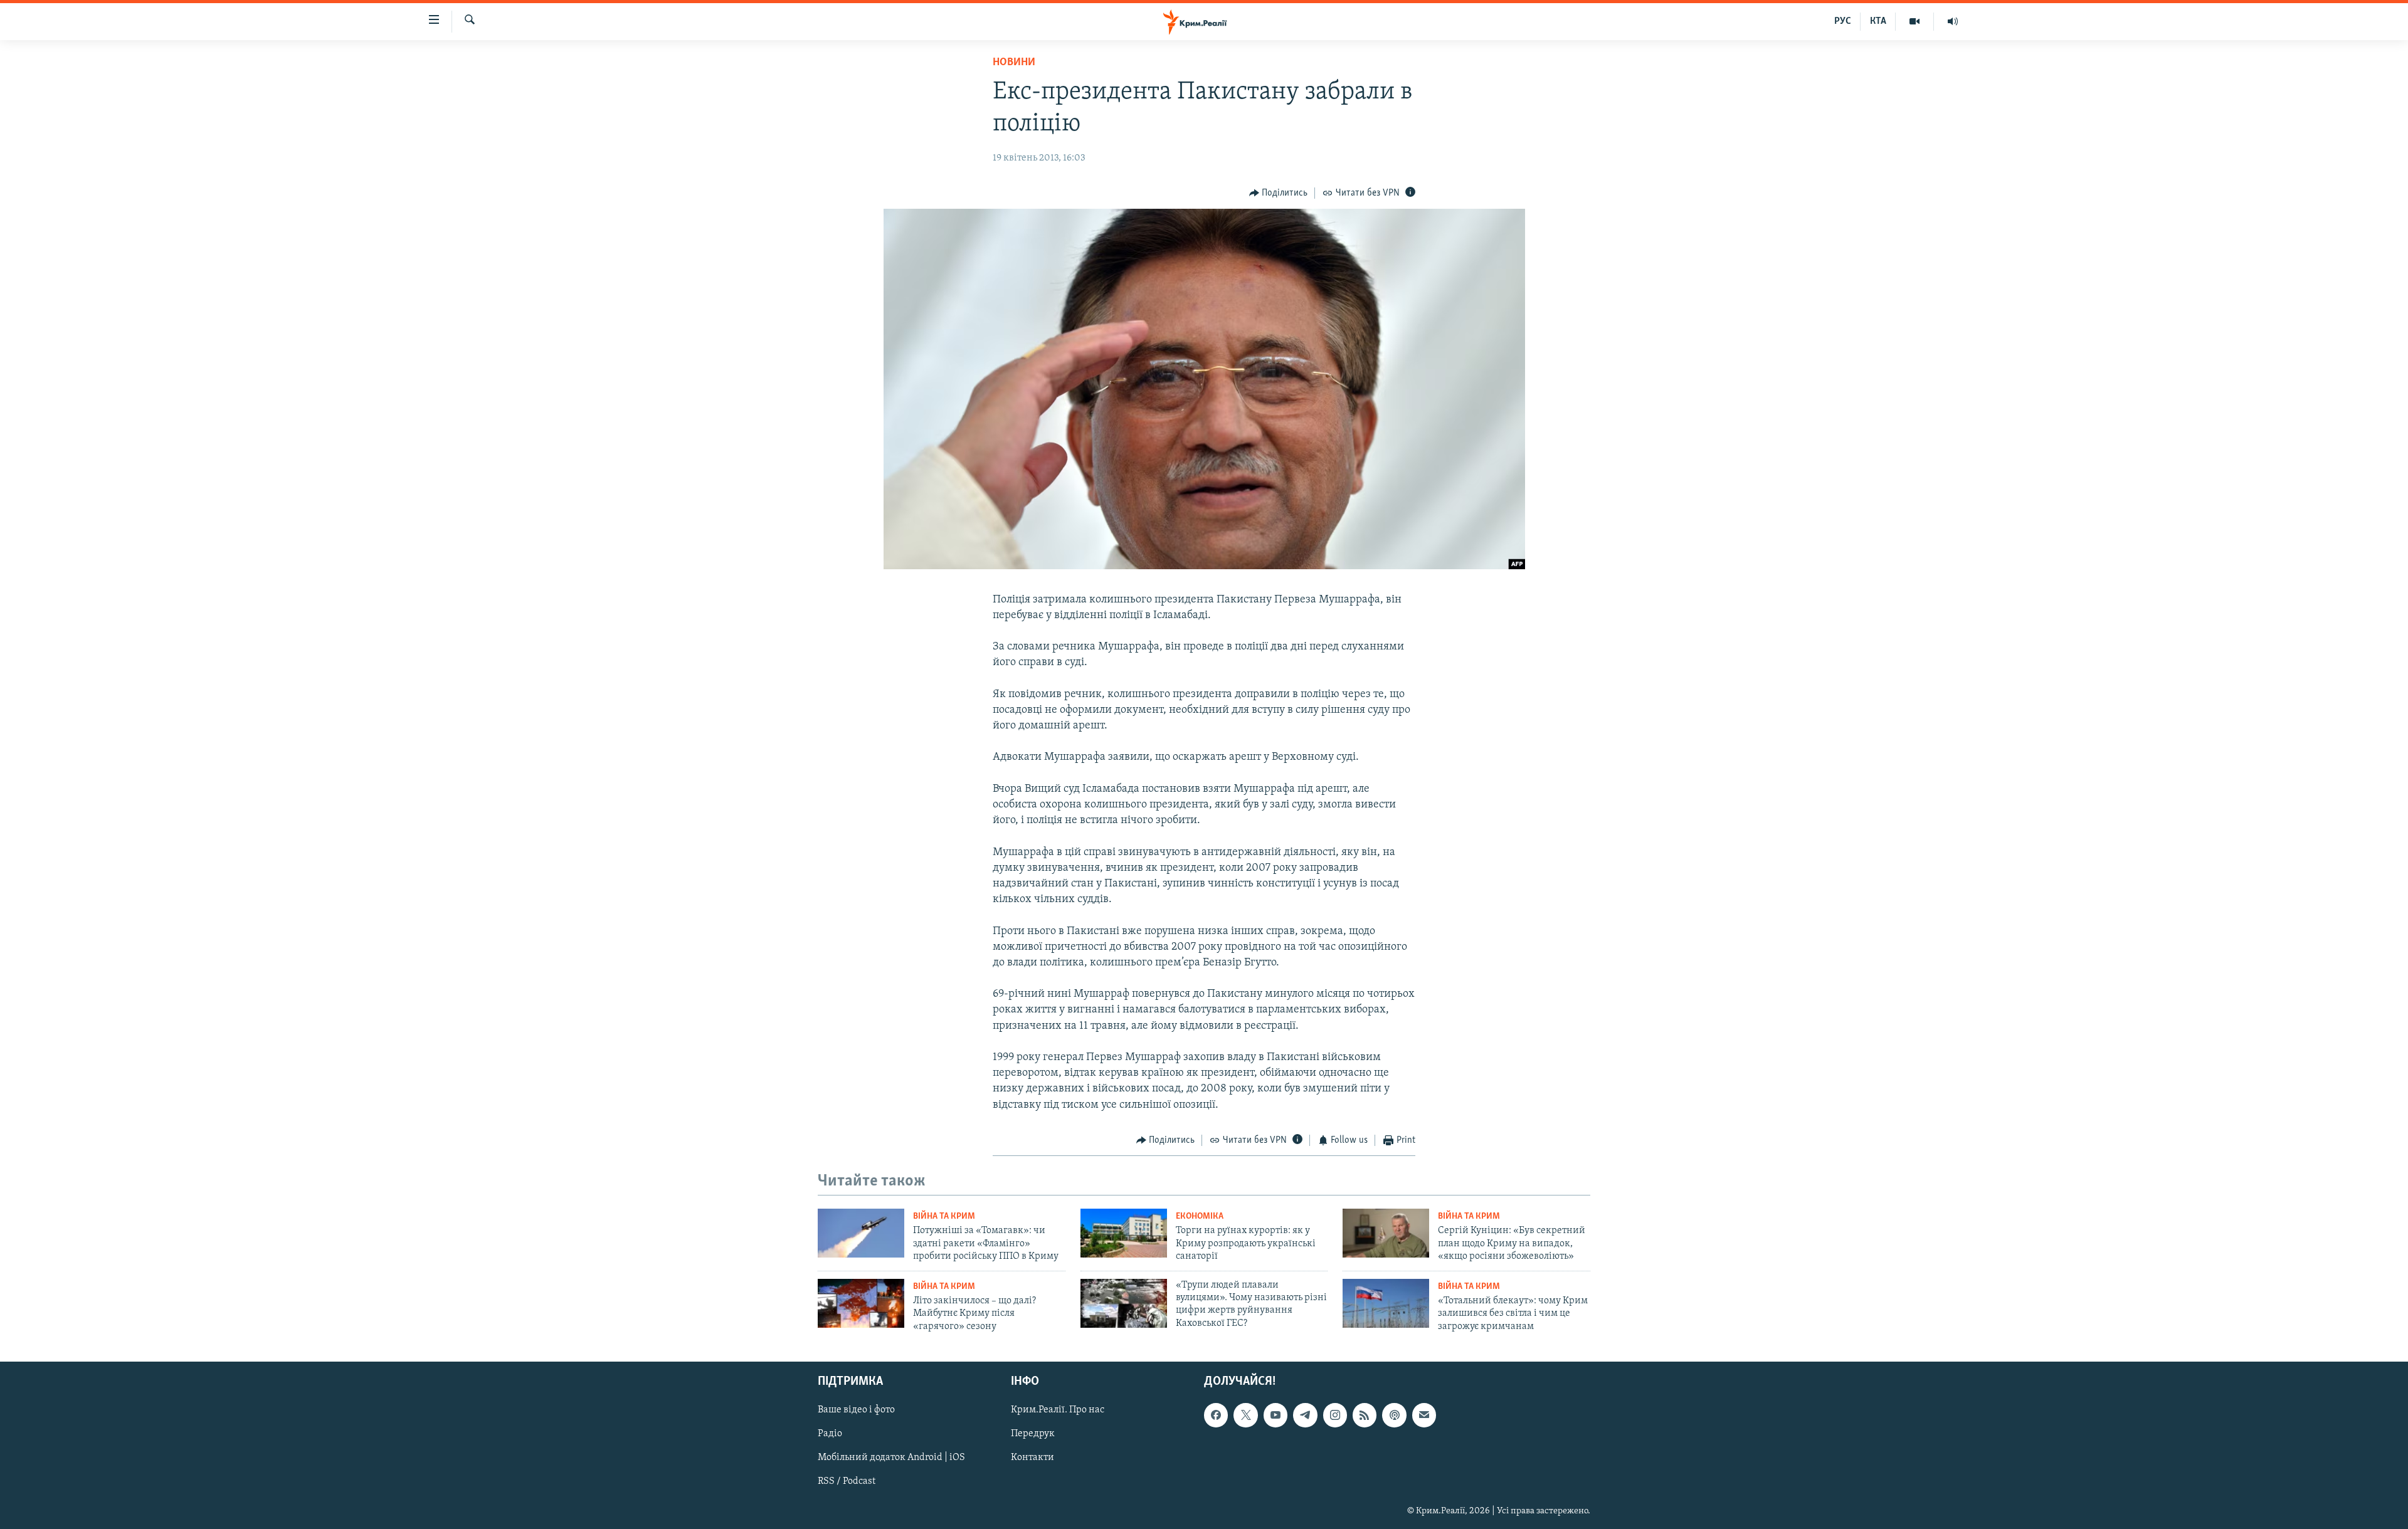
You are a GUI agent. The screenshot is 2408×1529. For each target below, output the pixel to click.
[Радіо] (1953, 21)
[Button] (1279, 193)
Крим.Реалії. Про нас (1058, 1410)
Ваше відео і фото (856, 1410)
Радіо (830, 1434)
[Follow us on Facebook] (1216, 1415)
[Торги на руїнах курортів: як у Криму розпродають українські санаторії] (1124, 1233)
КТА (1878, 21)
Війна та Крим (944, 1216)
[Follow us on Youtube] (1275, 1415)
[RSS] (1365, 1415)
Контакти (1032, 1458)
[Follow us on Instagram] (1335, 1415)
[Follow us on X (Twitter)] (1245, 1415)
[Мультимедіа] (1915, 21)
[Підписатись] (1424, 1415)
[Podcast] (1394, 1415)
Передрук (1033, 1434)
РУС (1843, 21)
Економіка (1200, 1216)
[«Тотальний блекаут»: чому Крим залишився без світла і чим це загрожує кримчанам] (1386, 1303)
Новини (1014, 63)
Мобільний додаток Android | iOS (891, 1458)
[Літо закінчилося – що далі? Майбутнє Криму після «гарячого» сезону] (861, 1303)
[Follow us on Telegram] (1305, 1415)
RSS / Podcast (847, 1481)
